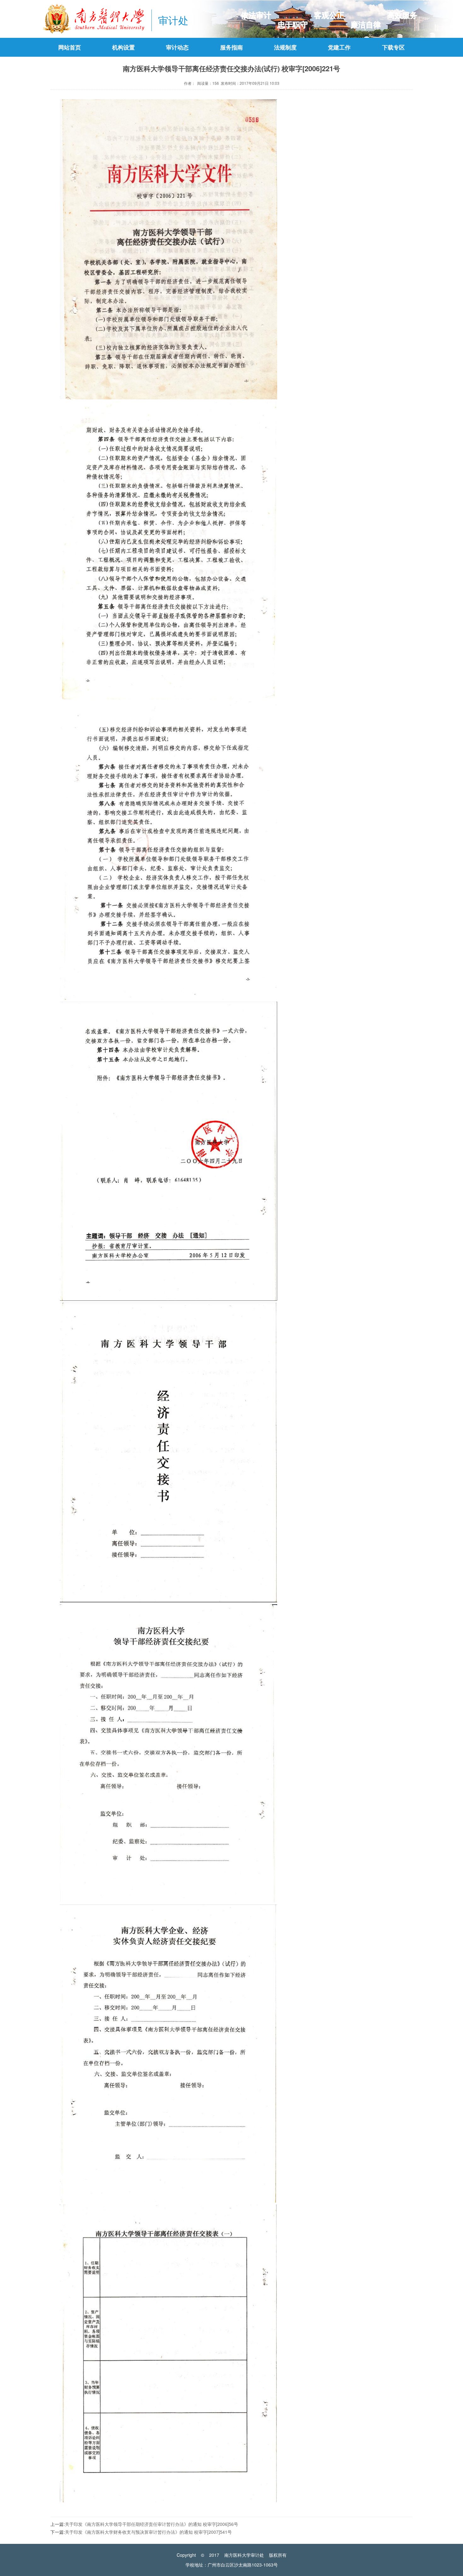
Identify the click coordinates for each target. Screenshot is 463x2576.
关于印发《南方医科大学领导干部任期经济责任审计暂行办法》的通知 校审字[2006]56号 (151, 2524)
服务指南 (231, 47)
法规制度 (285, 47)
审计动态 (177, 47)
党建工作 (339, 47)
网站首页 (70, 47)
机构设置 (123, 47)
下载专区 (393, 47)
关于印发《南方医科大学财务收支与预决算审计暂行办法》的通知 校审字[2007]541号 (148, 2532)
